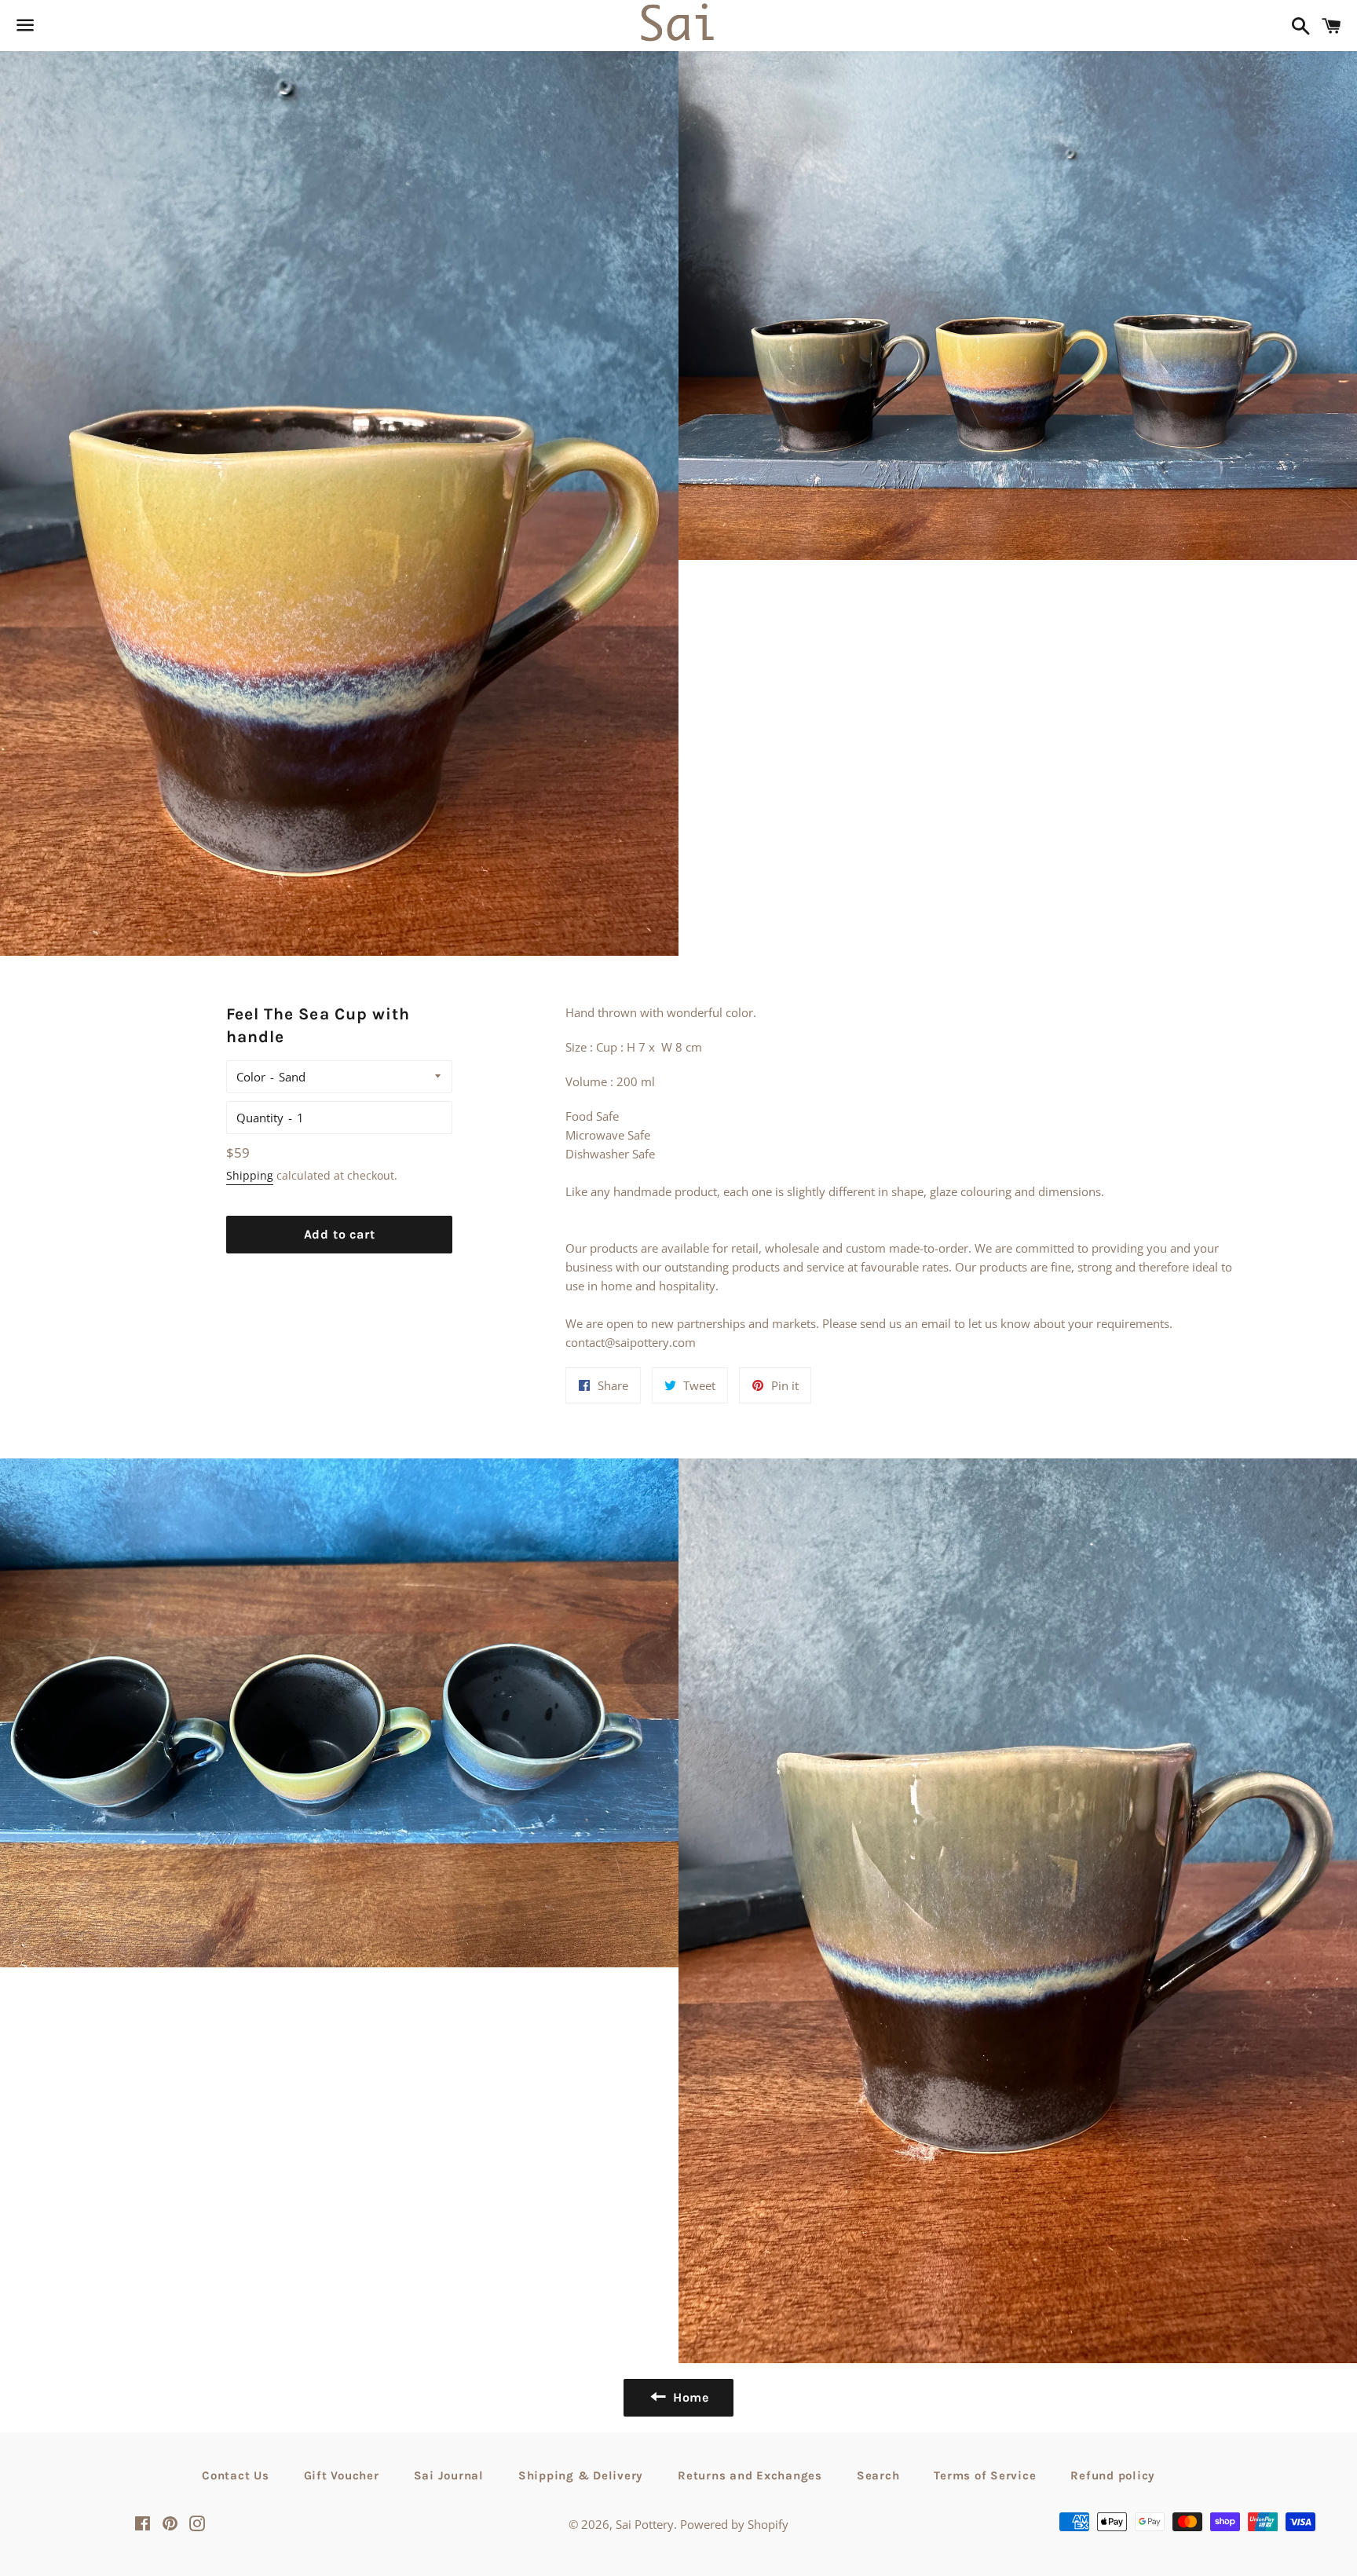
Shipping (250, 1175)
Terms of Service (985, 2475)
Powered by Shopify (734, 2524)
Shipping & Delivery (581, 2475)
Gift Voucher (342, 2475)
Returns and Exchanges (750, 2475)
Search (878, 2475)
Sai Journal (449, 2475)
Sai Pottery (645, 2524)
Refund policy (1113, 2475)
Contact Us (236, 2475)
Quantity (260, 1118)
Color (251, 1077)
